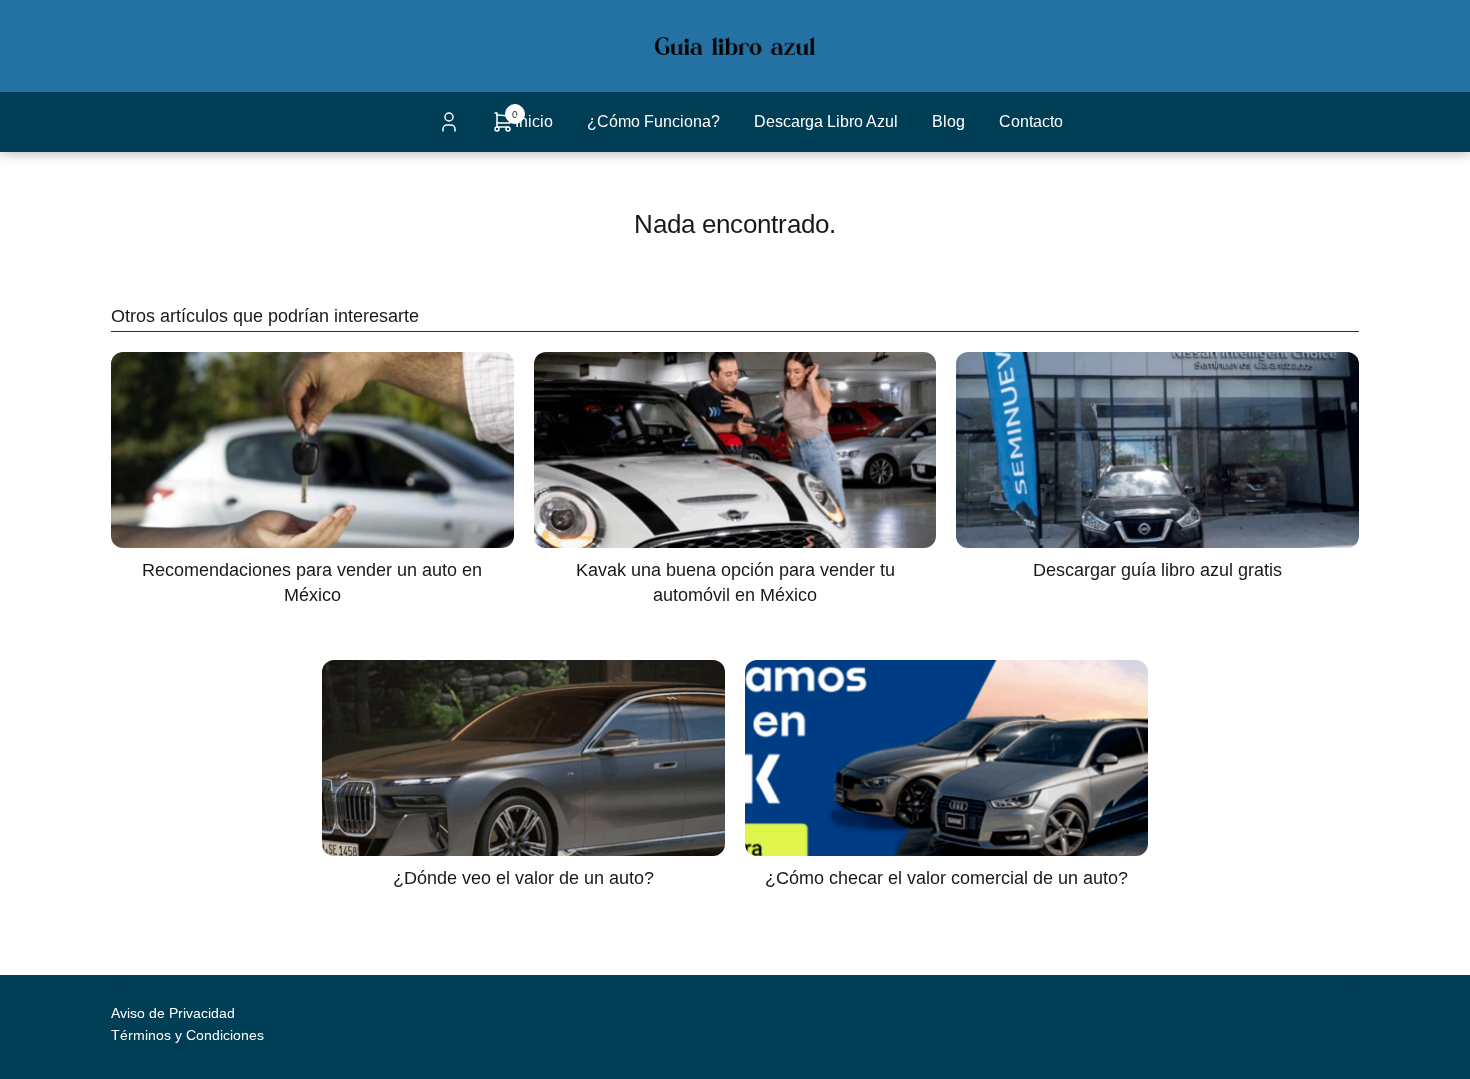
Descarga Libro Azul (826, 121)
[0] (503, 128)
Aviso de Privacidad (173, 1013)
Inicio (534, 121)
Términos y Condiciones (187, 1035)
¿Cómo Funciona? (653, 121)
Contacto (1031, 121)
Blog (948, 121)
